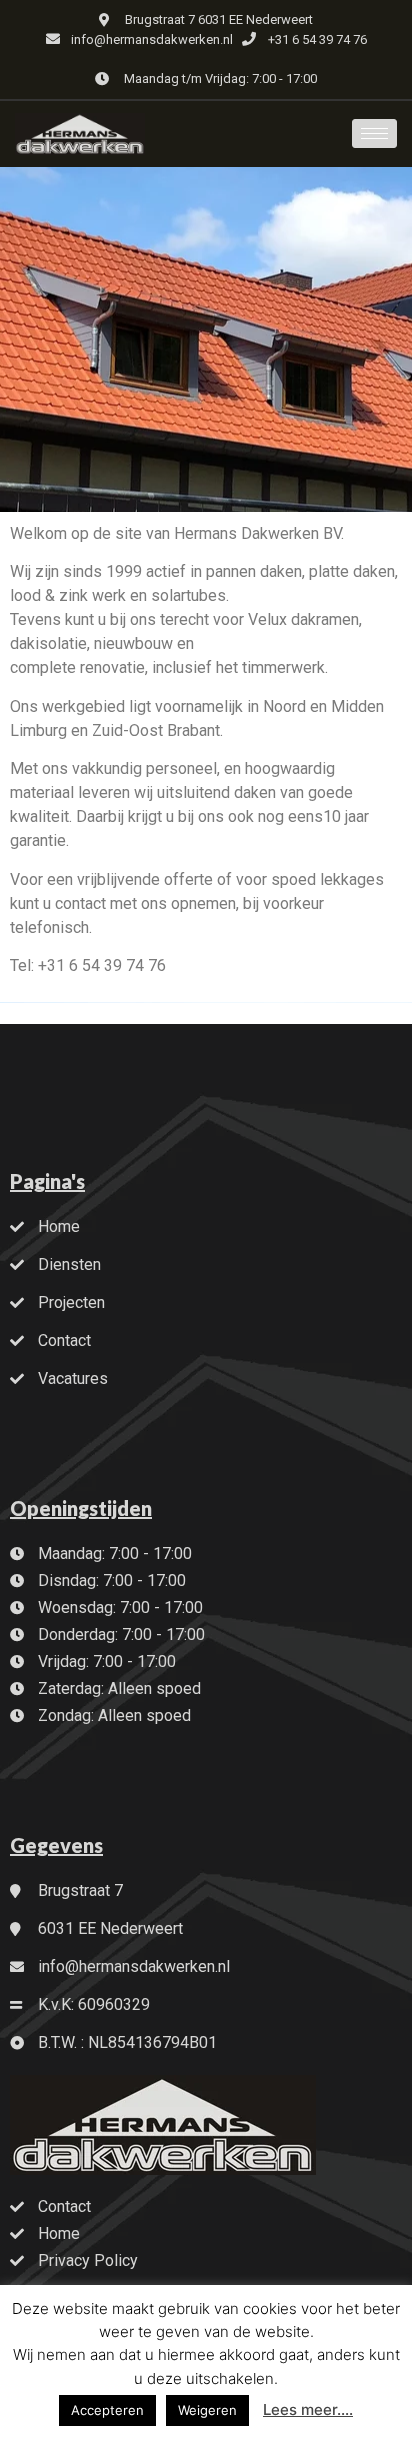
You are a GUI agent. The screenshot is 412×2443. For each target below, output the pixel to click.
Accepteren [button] (107, 2410)
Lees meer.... (308, 2409)
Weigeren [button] (207, 2410)
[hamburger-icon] (374, 133)
